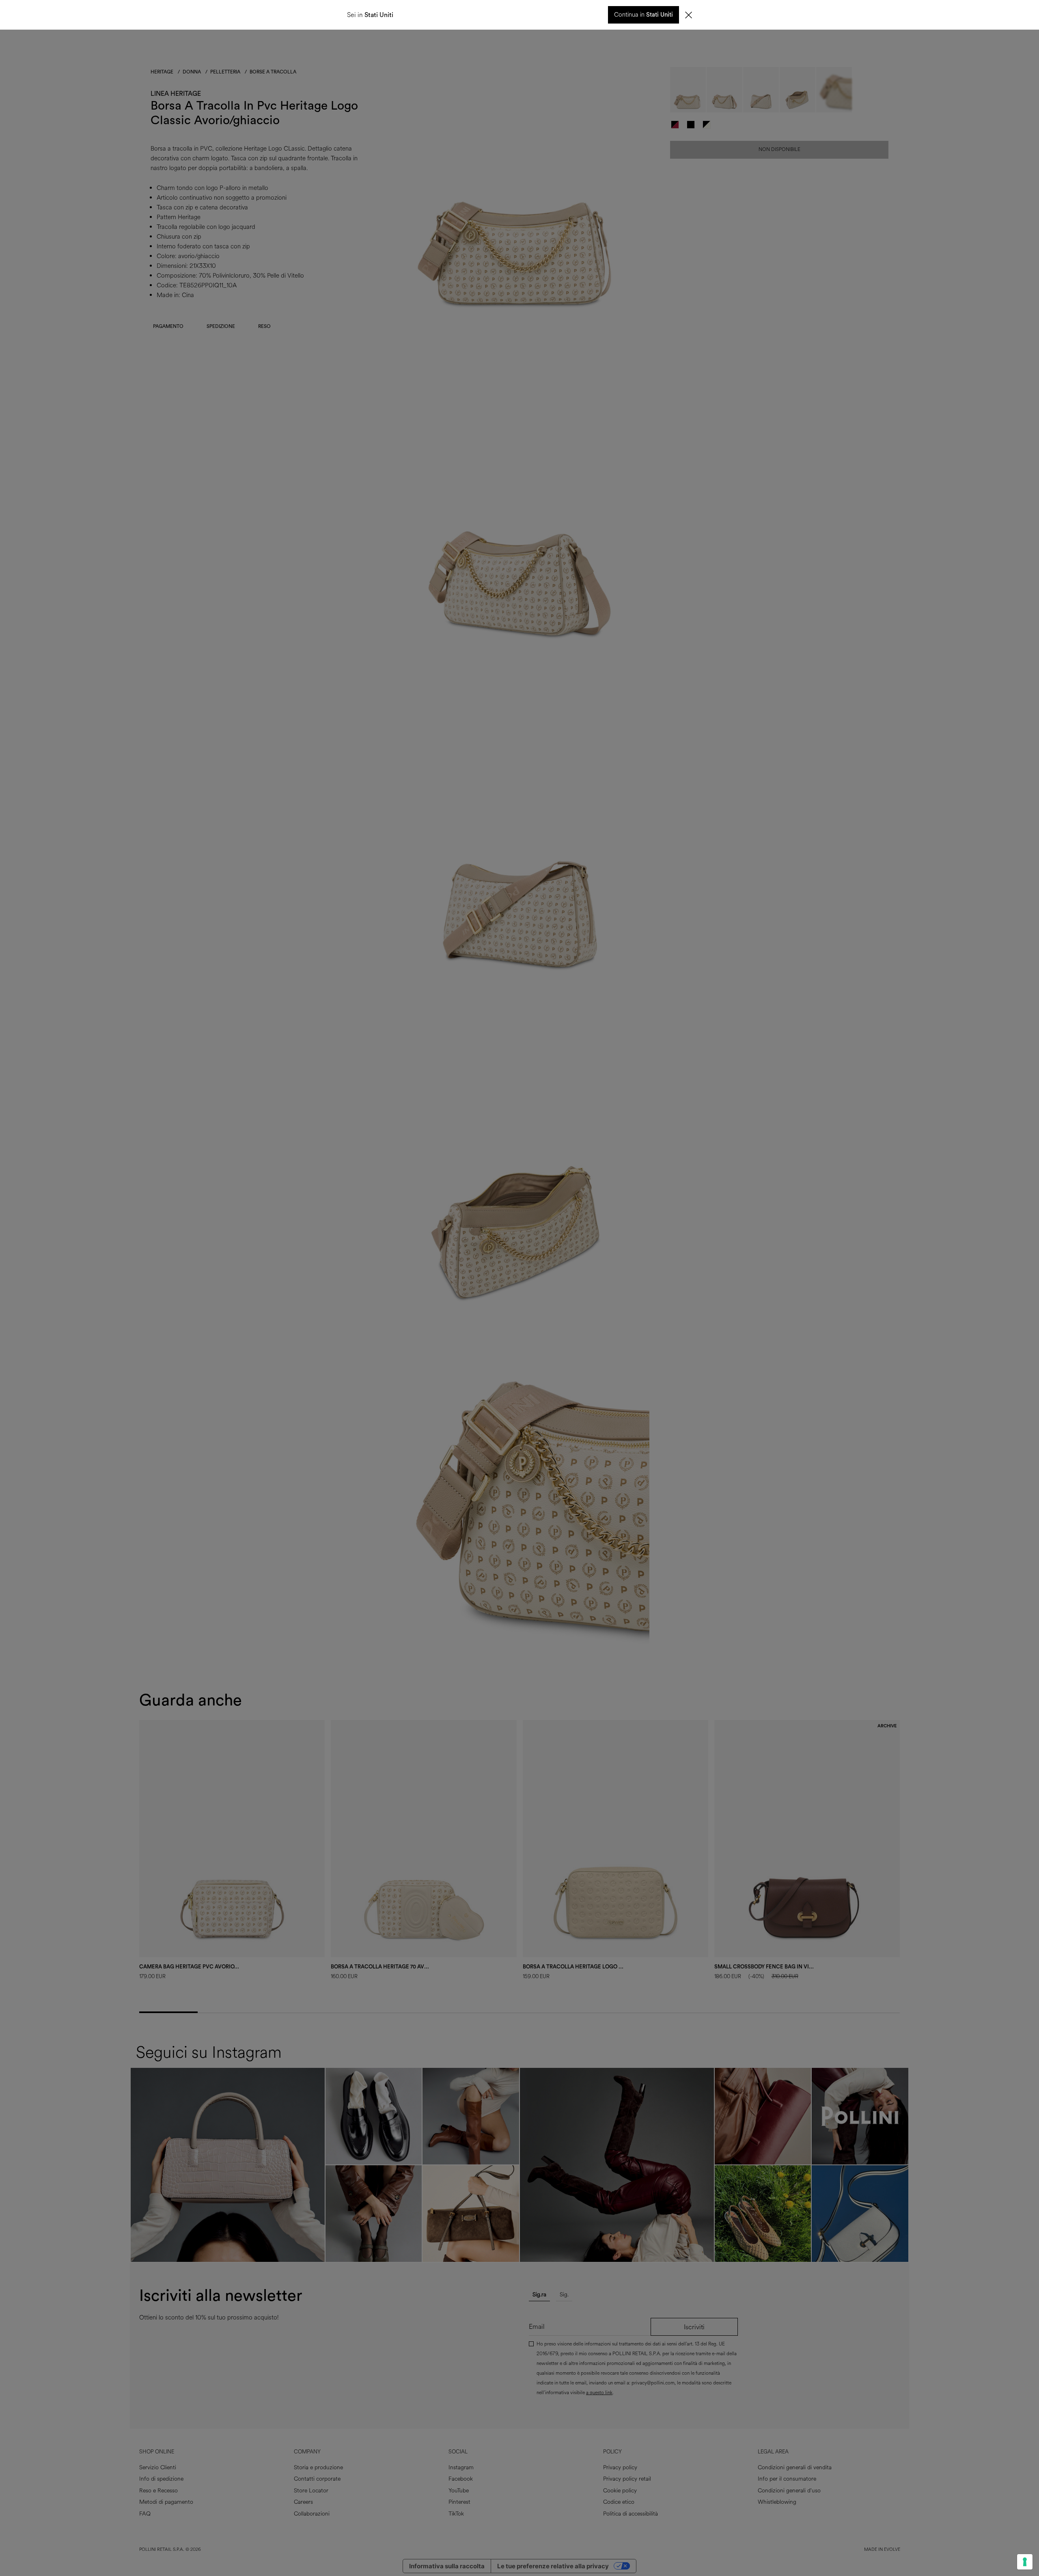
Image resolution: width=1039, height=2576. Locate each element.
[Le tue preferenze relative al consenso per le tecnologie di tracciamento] (1025, 2562)
